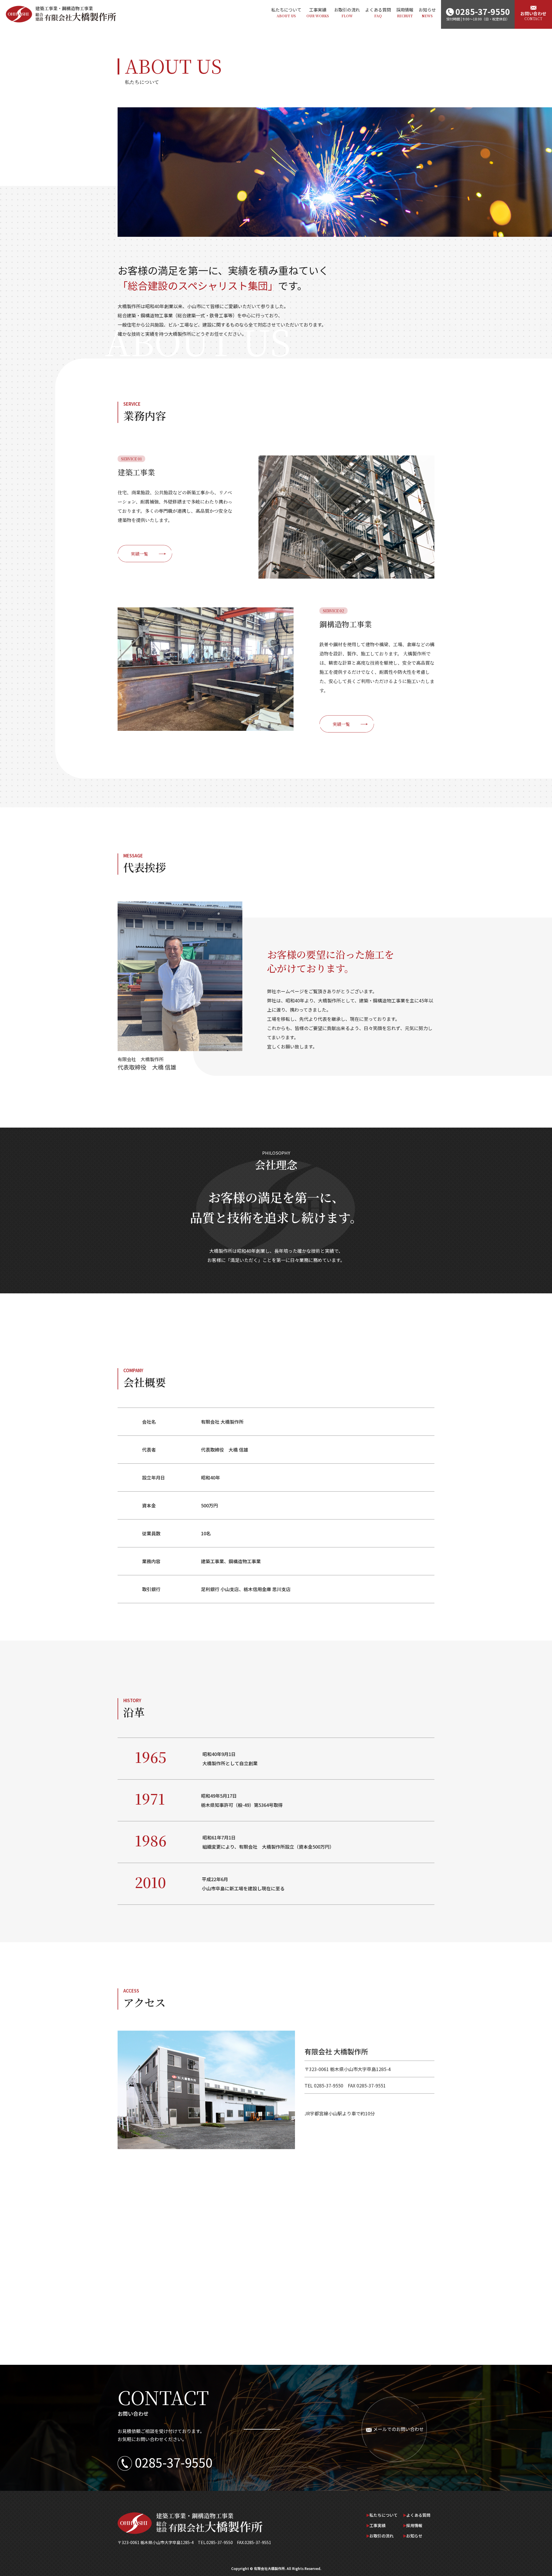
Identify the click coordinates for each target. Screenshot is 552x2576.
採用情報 (405, 12)
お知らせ (427, 12)
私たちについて (286, 12)
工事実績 (318, 12)
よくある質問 (378, 12)
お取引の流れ (347, 12)
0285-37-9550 (174, 2462)
